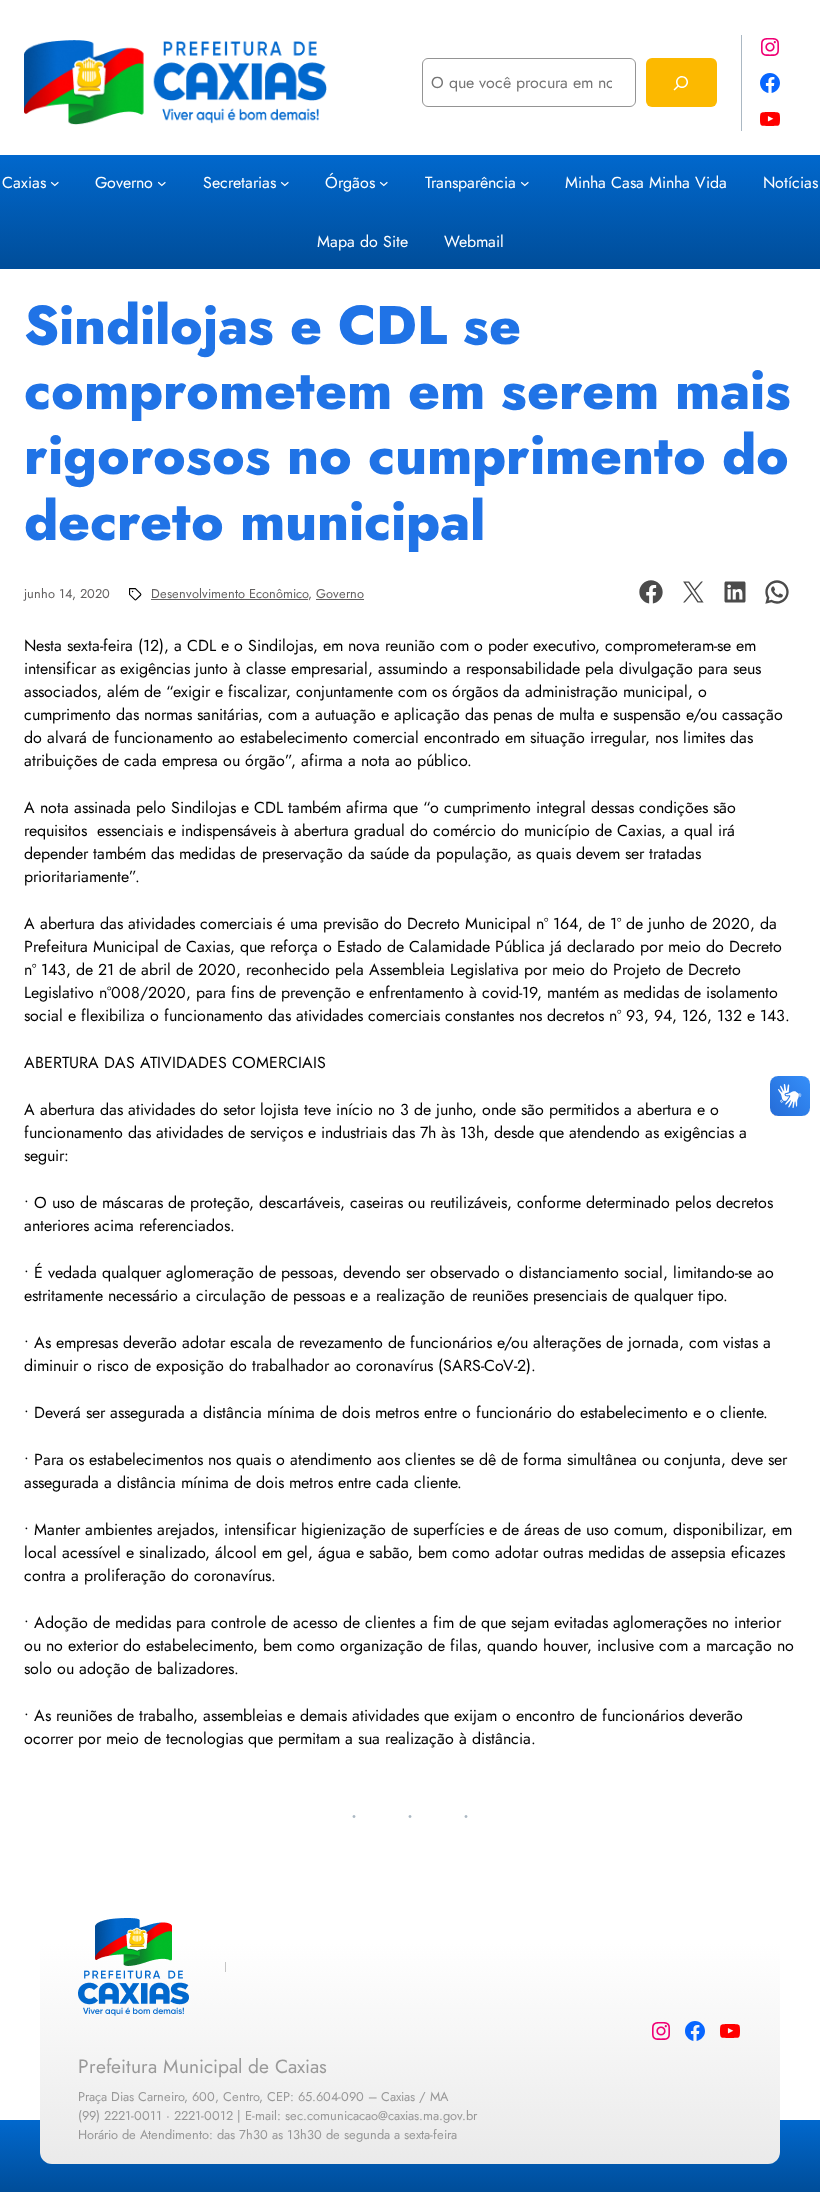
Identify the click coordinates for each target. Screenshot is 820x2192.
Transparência (470, 182)
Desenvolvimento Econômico (229, 593)
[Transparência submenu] (525, 182)
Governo (124, 182)
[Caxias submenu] (55, 182)
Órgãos (350, 182)
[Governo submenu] (162, 182)
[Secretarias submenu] (285, 182)
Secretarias (239, 182)
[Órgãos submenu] (384, 182)
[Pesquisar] (681, 82)
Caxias (24, 182)
